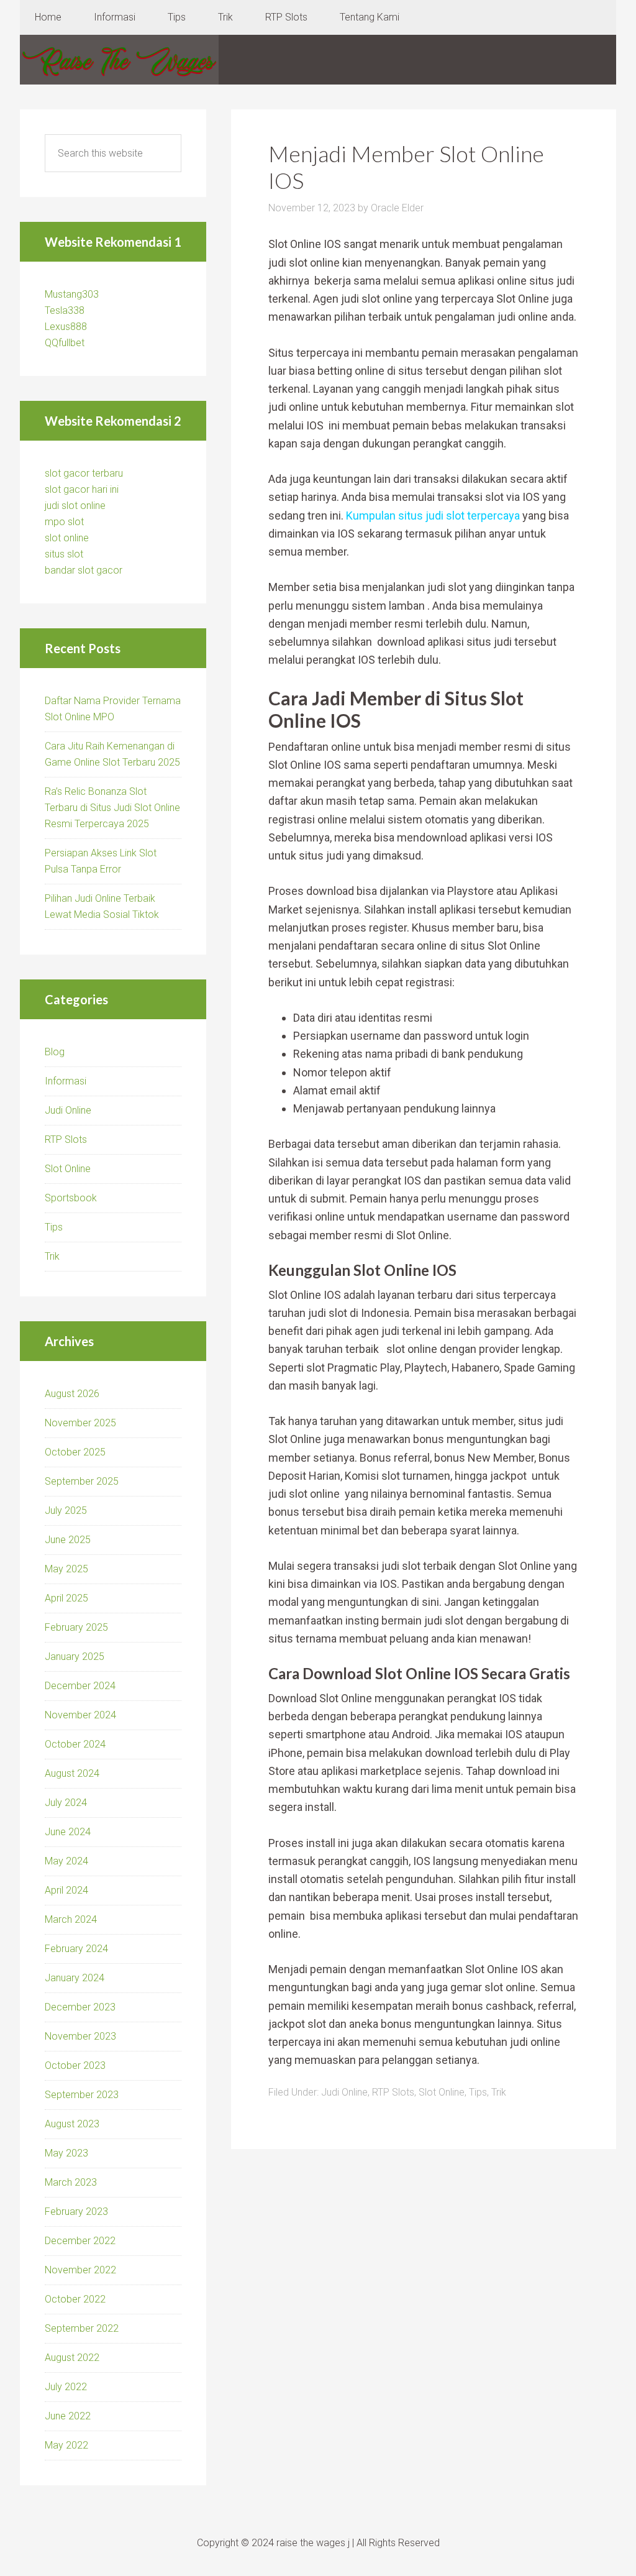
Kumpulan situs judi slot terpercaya (433, 516)
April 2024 (66, 1890)
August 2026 (72, 1394)
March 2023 (71, 2182)
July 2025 (66, 1510)
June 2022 (68, 2416)
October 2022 (75, 2299)
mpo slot (64, 522)
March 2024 (71, 1919)
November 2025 (80, 1423)
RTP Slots (393, 2092)
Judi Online (344, 2092)
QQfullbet (65, 343)
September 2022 (82, 2328)
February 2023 (76, 2212)
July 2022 (66, 2387)
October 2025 (75, 1452)
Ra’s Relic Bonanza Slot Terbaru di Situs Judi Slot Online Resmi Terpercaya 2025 (112, 808)
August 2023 (72, 2124)
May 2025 (66, 1569)
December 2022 (80, 2241)
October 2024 (75, 1744)
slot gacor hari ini (82, 489)
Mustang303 (72, 294)
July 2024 (66, 1803)
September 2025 (82, 1481)
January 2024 (75, 1978)
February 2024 (76, 1949)
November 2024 (80, 1715)
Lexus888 (66, 327)
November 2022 (80, 2270)
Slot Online (442, 2092)
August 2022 (72, 2358)
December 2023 (80, 2007)
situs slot (64, 554)
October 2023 (75, 2065)
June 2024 (68, 1832)
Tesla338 (65, 310)
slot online (67, 538)
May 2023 (66, 2153)
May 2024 (66, 1861)
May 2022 (66, 2445)
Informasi (66, 1081)
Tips (478, 2092)
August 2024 (72, 1773)
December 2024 (80, 1686)
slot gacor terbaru (84, 473)
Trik (499, 2092)
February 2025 (76, 1627)
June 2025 (68, 1540)
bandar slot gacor (84, 570)
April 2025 (66, 1598)
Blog (55, 1052)
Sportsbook (71, 1198)
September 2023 (82, 2095)
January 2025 (75, 1657)
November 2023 (80, 2036)
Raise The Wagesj (119, 60)
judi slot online (75, 506)
